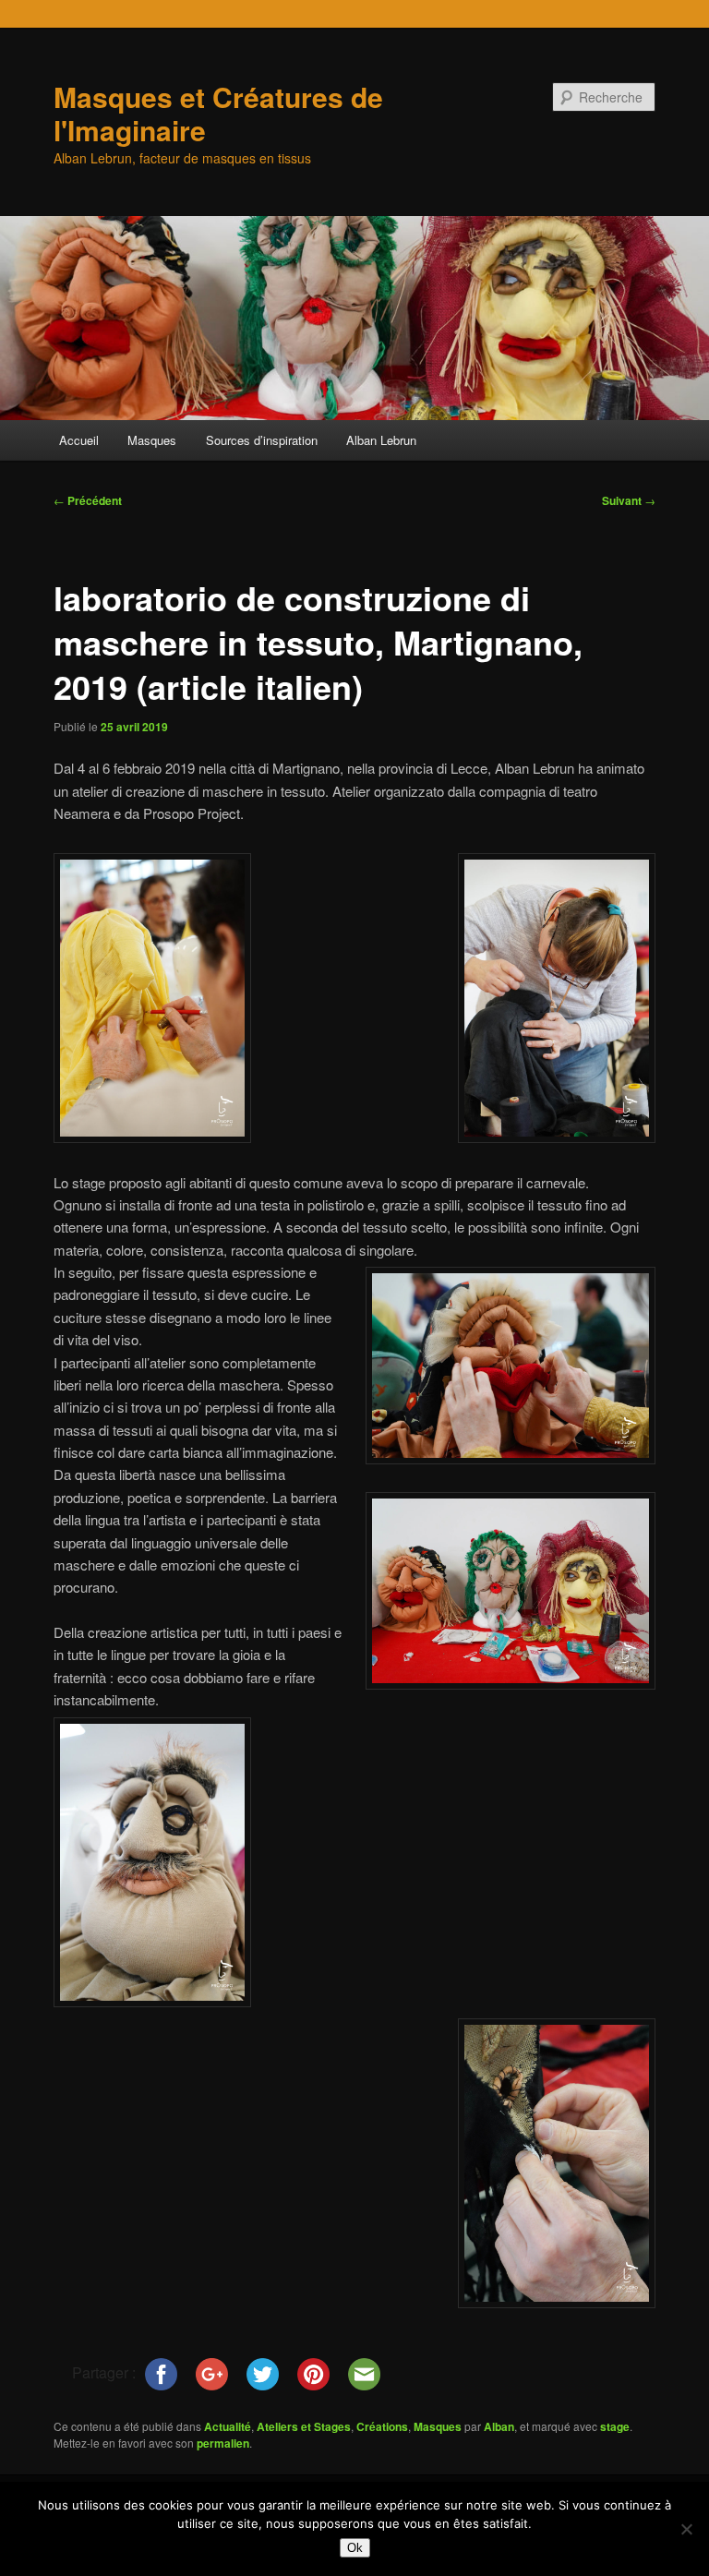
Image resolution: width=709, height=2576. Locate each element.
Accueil (79, 440)
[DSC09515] (152, 1137)
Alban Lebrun (381, 440)
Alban (499, 2426)
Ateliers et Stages (304, 2426)
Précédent (88, 500)
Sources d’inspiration (262, 440)
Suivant (629, 500)
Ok (355, 2548)
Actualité (228, 2426)
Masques (152, 440)
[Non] (686, 2529)
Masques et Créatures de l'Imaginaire (218, 113)
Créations (382, 2426)
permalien (223, 2443)
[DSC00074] (152, 2001)
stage (615, 2426)
